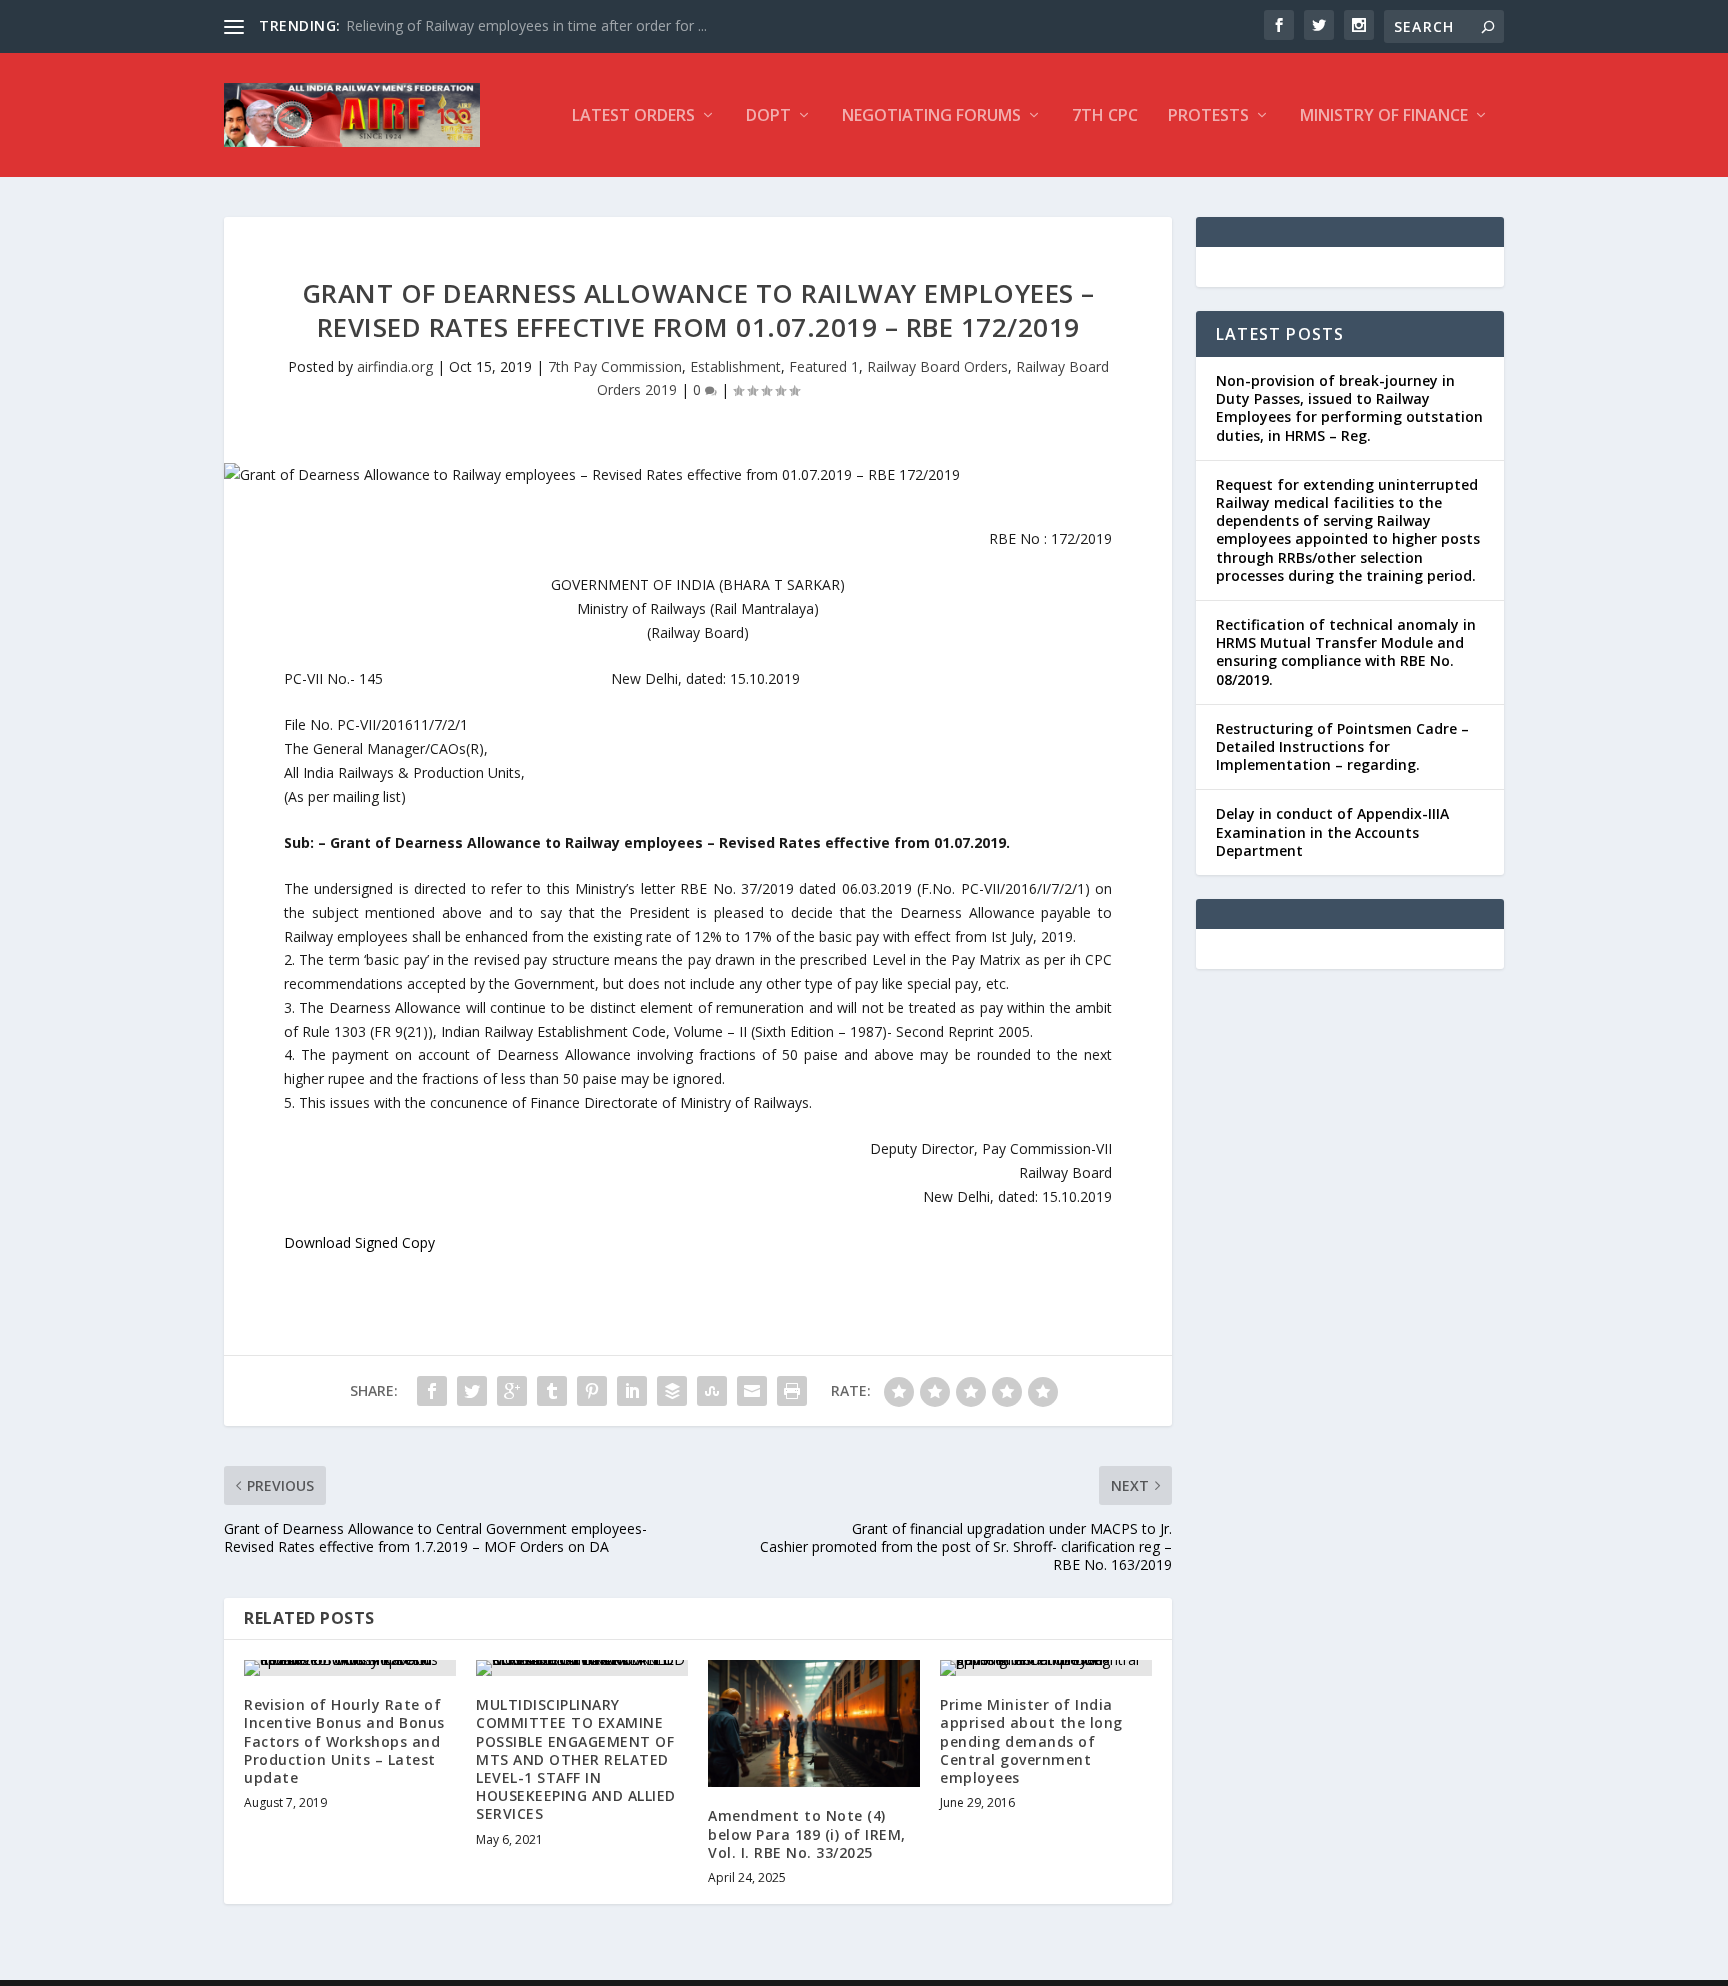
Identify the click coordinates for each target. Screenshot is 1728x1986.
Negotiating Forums (931, 116)
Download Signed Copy (359, 1242)
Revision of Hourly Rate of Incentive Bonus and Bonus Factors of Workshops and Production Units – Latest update (344, 1741)
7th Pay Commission (615, 366)
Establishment (735, 366)
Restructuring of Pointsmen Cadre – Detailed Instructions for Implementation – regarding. (1342, 746)
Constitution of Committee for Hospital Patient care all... (527, 25)
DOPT (768, 116)
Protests (1208, 116)
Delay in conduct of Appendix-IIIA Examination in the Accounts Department (1332, 831)
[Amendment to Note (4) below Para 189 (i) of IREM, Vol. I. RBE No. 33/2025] (814, 1723)
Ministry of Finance (1384, 116)
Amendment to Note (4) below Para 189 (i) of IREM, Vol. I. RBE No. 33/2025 (807, 1833)
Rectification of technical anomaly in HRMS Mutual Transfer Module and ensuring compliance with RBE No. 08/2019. (1346, 652)
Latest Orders (633, 116)
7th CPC (1105, 116)
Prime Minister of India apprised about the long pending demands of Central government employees (1031, 1741)
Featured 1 (824, 366)
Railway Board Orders (937, 366)
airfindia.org (395, 366)
